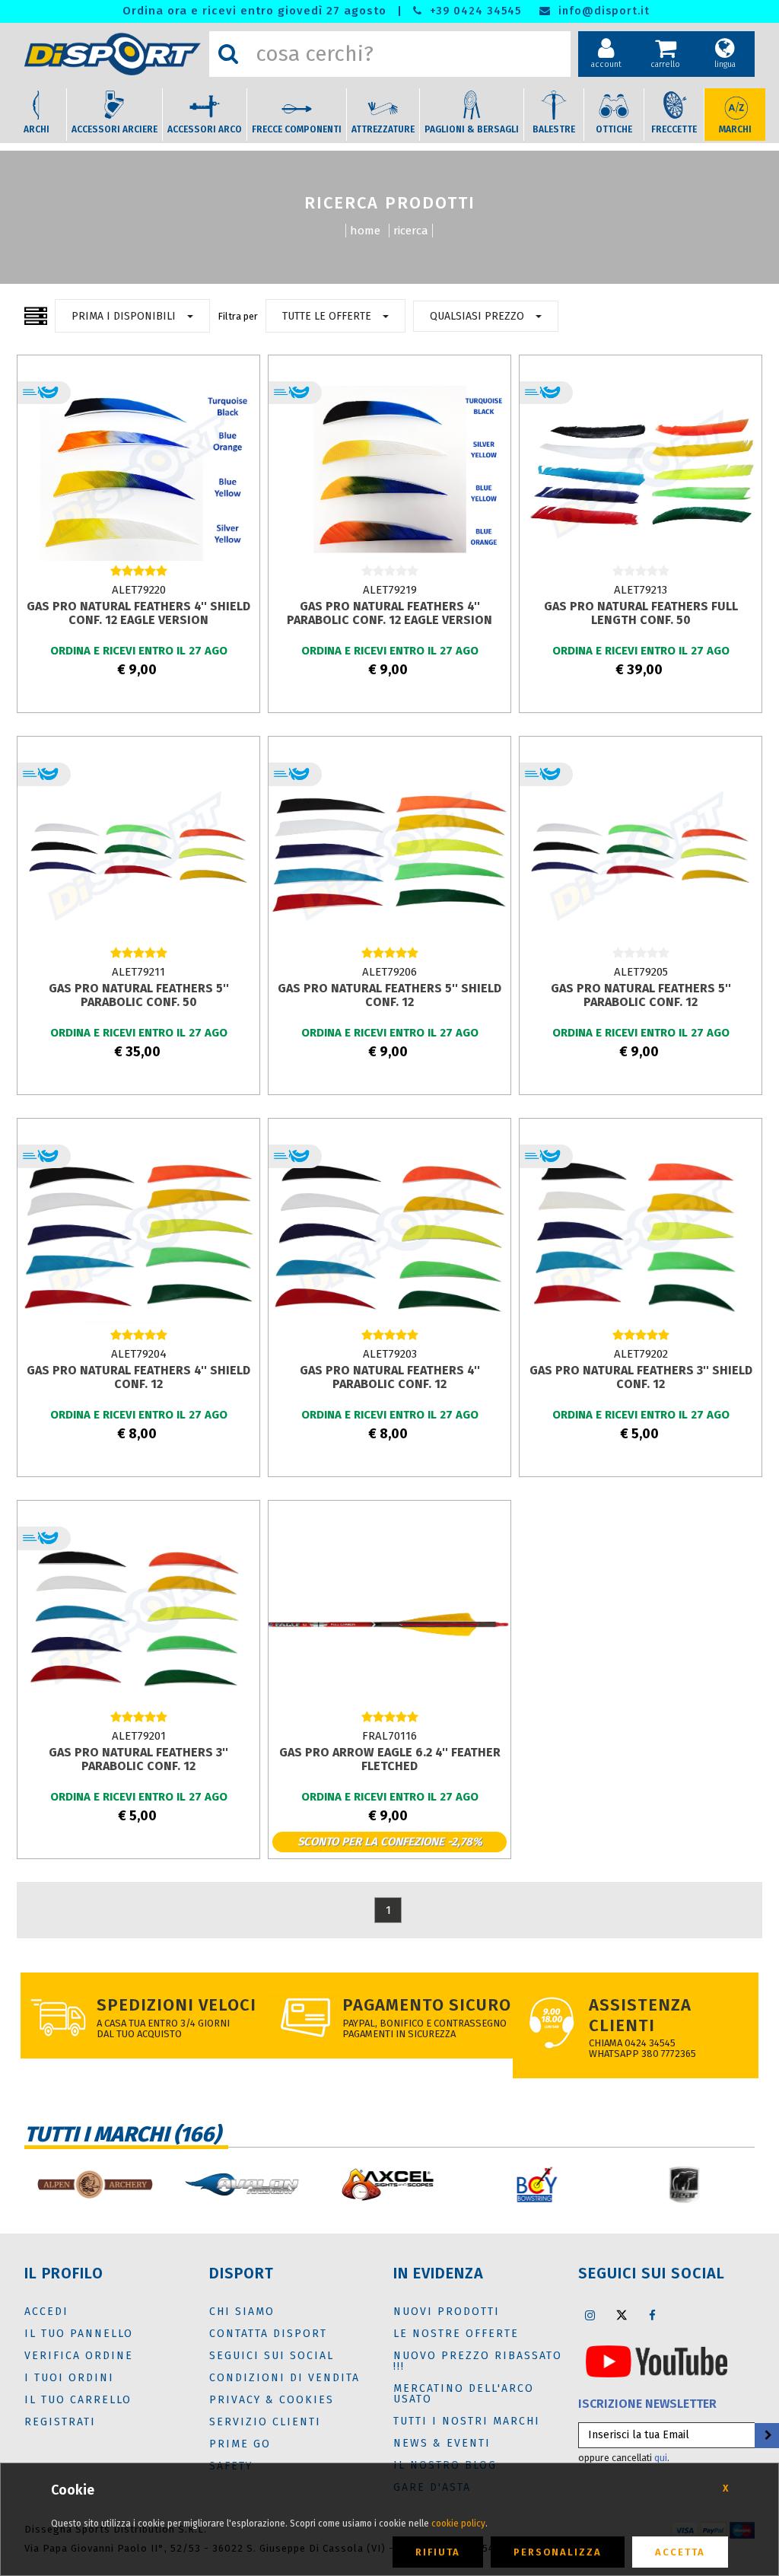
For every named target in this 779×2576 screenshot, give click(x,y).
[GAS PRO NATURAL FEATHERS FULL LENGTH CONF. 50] (641, 473)
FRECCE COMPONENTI (297, 129)
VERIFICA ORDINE (79, 2356)
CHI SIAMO (242, 2312)
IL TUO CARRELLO (78, 2400)
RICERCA (411, 231)
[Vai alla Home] (113, 54)
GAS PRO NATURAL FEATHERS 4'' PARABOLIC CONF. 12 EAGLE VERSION (389, 613)
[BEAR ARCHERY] (685, 2184)
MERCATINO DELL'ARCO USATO (464, 2394)
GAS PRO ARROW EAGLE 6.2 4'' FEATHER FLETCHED (390, 1759)
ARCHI (37, 129)
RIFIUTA (438, 2552)
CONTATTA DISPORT (268, 2334)
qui (661, 2458)
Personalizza (558, 2552)
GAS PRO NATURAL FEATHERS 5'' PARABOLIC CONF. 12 (641, 995)
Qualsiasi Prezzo (477, 316)
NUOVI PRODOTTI (447, 2312)
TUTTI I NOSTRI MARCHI (467, 2421)
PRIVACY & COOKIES (272, 2400)
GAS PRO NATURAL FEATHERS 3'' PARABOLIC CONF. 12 (138, 1759)
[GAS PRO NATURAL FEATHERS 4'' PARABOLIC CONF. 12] (389, 1237)
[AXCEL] (389, 2184)
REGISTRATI (60, 2422)
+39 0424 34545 (474, 11)
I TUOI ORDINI (69, 2378)
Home (365, 231)
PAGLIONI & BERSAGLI (472, 129)
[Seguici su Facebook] (653, 2315)
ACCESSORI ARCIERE (114, 129)
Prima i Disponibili (124, 316)
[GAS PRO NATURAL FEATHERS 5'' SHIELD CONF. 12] (389, 855)
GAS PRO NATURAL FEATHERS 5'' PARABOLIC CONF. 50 (139, 995)
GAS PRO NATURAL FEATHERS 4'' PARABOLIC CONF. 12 (390, 1377)
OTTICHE (614, 129)
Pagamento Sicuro (427, 2005)
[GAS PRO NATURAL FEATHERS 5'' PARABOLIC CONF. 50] (138, 855)
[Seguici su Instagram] (590, 2315)
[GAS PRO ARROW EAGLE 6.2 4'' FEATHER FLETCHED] (389, 1619)
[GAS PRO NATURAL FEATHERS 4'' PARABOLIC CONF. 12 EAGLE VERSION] (389, 473)
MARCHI (735, 129)
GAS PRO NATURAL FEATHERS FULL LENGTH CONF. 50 (641, 613)
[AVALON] (242, 2184)
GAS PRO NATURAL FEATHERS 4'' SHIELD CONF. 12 (138, 1377)
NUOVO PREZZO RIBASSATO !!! (478, 2361)
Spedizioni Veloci (176, 2005)
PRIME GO (240, 2444)
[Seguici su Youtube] (657, 2361)
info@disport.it (602, 11)
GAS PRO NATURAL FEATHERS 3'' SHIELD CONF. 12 (641, 1377)
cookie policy (458, 2523)
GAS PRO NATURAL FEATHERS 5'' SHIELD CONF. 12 (389, 995)
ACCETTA (680, 2552)
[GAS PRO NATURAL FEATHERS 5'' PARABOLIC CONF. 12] (641, 855)
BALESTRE (554, 129)
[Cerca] (228, 54)
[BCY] (537, 2184)
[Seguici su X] (622, 2315)
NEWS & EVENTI (442, 2443)
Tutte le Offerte (327, 316)
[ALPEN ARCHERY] (94, 2184)
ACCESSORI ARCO (205, 129)
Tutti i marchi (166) (122, 2134)
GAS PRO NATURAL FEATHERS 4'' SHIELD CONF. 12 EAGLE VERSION (138, 613)
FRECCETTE (674, 129)
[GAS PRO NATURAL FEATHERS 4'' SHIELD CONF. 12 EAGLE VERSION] (138, 473)
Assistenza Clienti (640, 2015)
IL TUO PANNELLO (79, 2334)
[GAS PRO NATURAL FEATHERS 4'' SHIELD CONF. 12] (138, 1237)
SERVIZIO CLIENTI (265, 2422)
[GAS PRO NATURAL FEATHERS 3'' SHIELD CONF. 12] (641, 1237)
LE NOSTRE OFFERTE (456, 2334)
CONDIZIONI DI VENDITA (285, 2378)
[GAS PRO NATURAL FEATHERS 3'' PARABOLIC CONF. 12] (138, 1619)
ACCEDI (46, 2312)
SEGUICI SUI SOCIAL (272, 2356)
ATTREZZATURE (383, 129)
